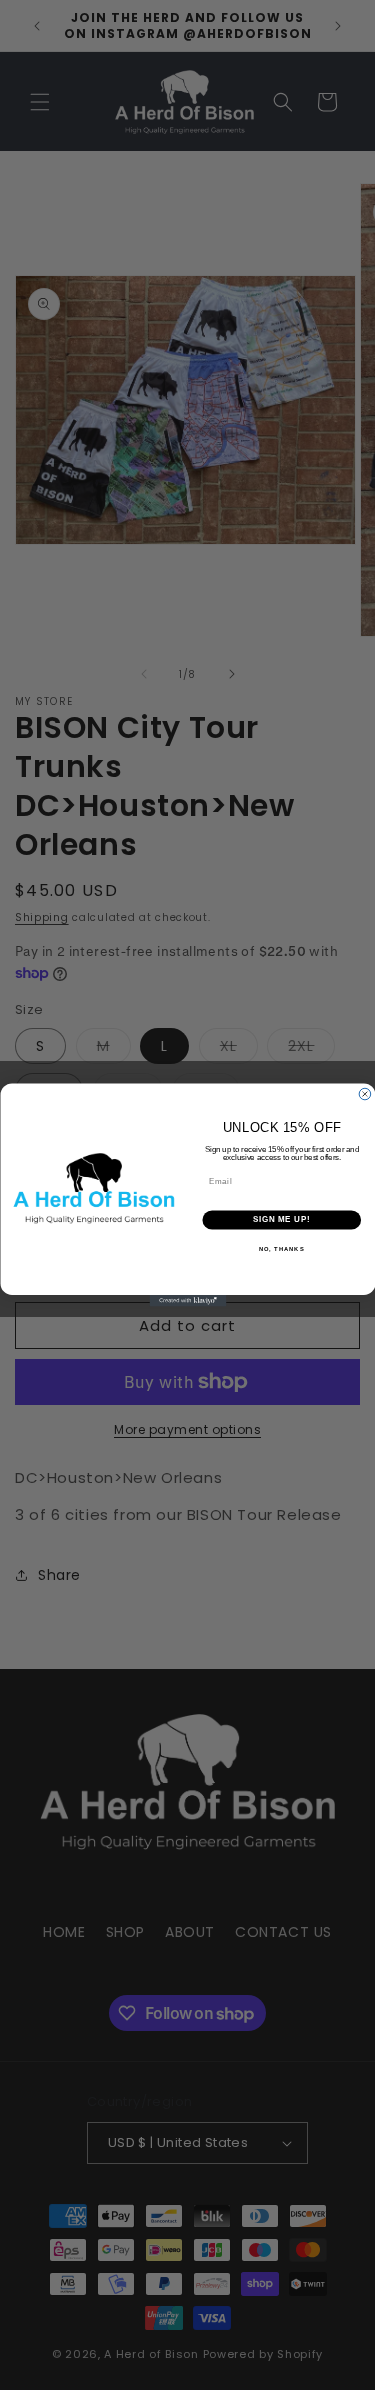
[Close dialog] (365, 1094)
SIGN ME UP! (281, 1220)
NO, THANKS (281, 1249)
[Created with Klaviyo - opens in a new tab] (187, 1301)
